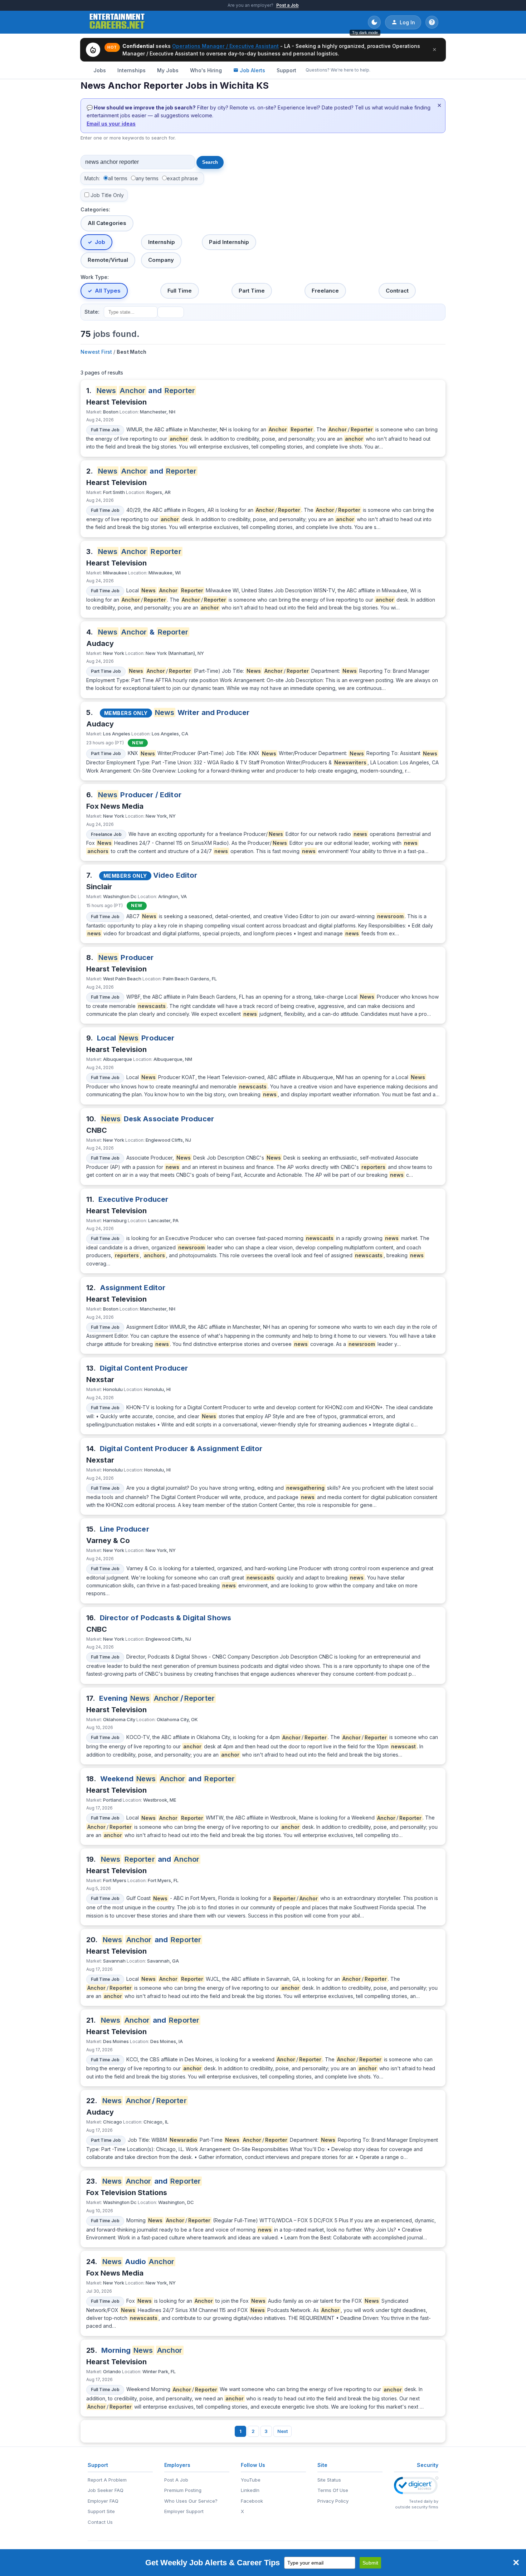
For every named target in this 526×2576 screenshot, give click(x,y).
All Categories (107, 223)
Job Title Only (107, 195)
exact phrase (182, 178)
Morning (142, 2350)
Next (283, 2431)
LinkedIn (250, 2490)
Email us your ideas (111, 124)
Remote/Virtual (108, 260)
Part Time (252, 291)
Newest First (96, 352)
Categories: (95, 209)
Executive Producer (133, 1199)
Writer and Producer (202, 712)
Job (100, 242)
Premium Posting (183, 2490)
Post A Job (176, 2480)
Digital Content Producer (144, 1368)
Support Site (101, 2511)
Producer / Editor (140, 795)
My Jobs (168, 70)
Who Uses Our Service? (191, 2501)
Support (286, 70)
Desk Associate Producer (158, 1119)
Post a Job (288, 5)
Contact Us (100, 2522)
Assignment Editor (133, 1288)
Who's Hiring (206, 70)
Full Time (180, 291)
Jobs (100, 70)
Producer (126, 958)
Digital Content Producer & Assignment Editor (181, 1449)
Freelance (325, 291)
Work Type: (95, 277)
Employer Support (184, 2511)
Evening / (157, 1698)
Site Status (329, 2480)
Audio (138, 2262)
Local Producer (136, 1038)
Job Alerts (252, 70)
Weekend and (168, 1779)
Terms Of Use (333, 2490)
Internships (131, 70)
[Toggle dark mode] (374, 22)
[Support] (432, 22)
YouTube (251, 2480)
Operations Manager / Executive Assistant (225, 46)
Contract (397, 291)
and (146, 391)
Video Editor (175, 875)
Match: (92, 178)
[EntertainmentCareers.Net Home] (117, 22)
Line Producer (125, 1529)
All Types (108, 291)
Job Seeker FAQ (106, 2490)
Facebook (252, 2501)
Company (161, 260)
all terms (118, 178)
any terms (147, 178)
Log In (407, 22)
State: (92, 312)
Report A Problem (107, 2480)
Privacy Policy (333, 2501)
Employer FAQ (103, 2501)
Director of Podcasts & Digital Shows (165, 1618)
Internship (162, 242)
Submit (370, 2563)
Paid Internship (229, 242)
